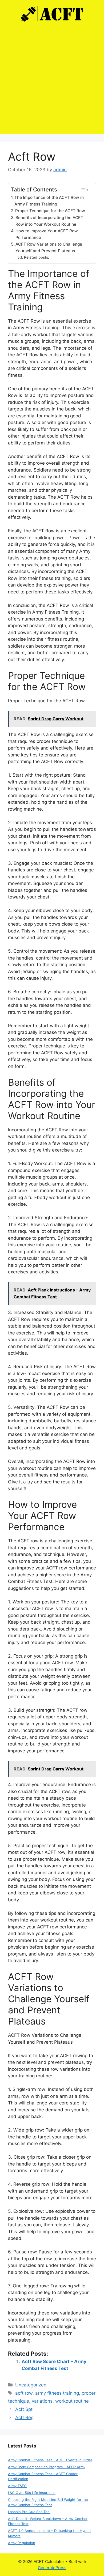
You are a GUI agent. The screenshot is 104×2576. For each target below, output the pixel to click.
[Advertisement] (52, 82)
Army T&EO (17, 2486)
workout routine (72, 2401)
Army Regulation (22, 2543)
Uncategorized (31, 2385)
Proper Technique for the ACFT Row (50, 211)
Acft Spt (24, 2409)
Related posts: (37, 257)
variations (42, 2401)
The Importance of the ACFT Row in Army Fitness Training (49, 201)
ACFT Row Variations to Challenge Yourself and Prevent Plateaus (49, 247)
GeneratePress (52, 2568)
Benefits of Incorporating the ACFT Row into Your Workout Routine (49, 221)
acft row (24, 2393)
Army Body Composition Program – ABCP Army (47, 2467)
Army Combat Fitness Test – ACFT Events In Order (50, 2460)
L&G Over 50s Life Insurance (32, 2493)
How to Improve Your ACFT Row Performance (47, 234)
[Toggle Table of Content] (84, 190)
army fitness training (57, 2393)
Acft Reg (24, 2417)
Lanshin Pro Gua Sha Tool (29, 2512)
